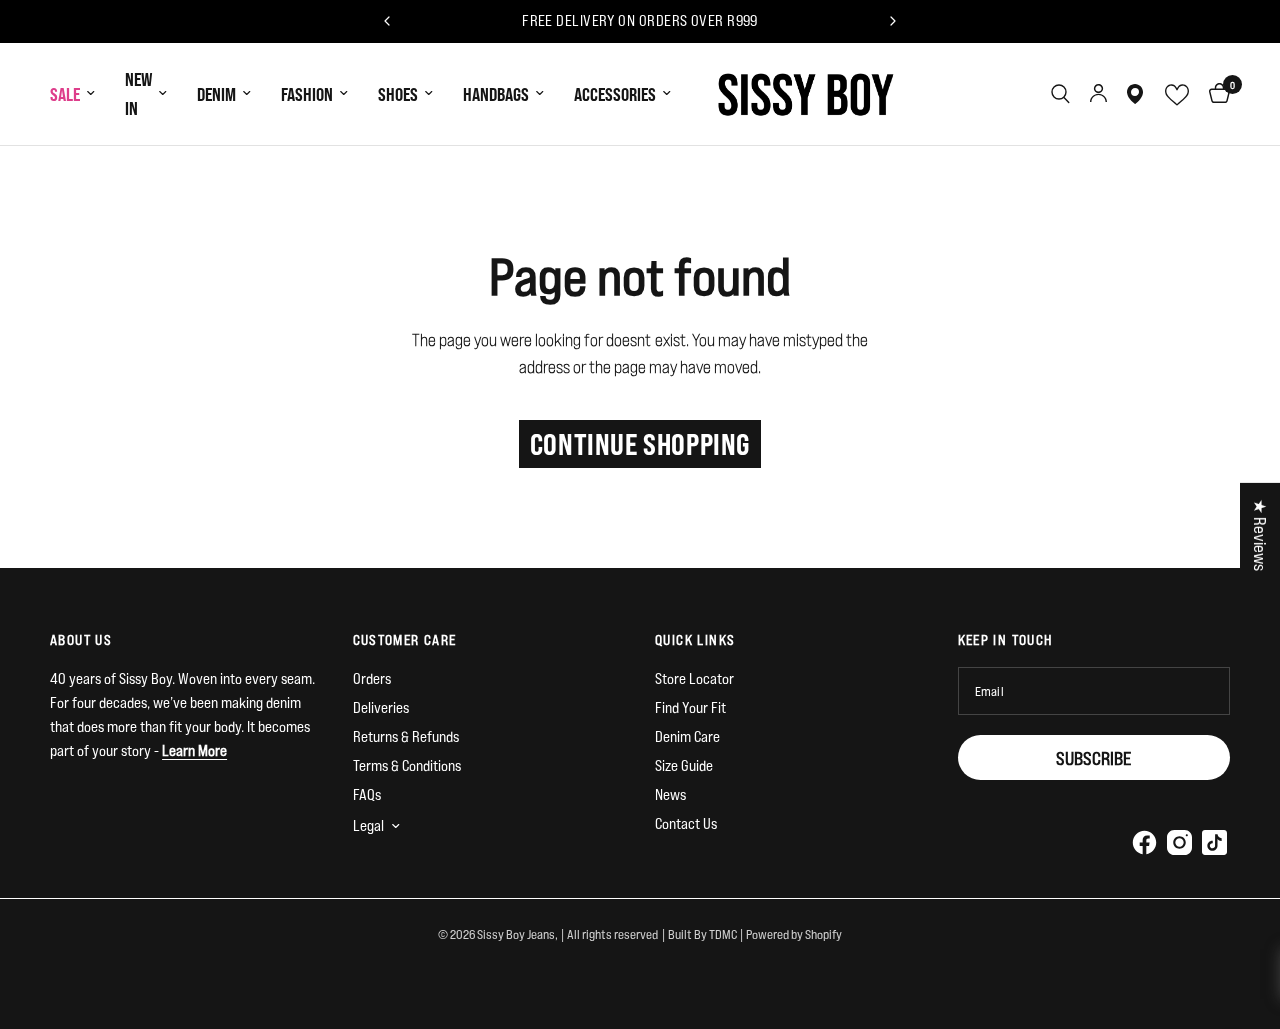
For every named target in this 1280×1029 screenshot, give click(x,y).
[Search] (1060, 94)
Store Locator (694, 678)
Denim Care (687, 736)
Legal (368, 825)
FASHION (307, 94)
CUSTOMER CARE (405, 640)
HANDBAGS (496, 94)
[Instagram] (1179, 842)
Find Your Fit (690, 707)
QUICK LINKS (695, 640)
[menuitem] (80, 94)
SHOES (398, 94)
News (670, 794)
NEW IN (138, 93)
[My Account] (1098, 94)
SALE (65, 94)
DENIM (216, 94)
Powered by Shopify (794, 934)
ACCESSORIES (615, 94)
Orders (372, 678)
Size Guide (684, 765)
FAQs (367, 794)
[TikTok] (1214, 842)
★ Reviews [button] (1260, 534)
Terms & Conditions (407, 765)
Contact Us (686, 823)
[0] (1214, 94)
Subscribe (1093, 758)
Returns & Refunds (406, 736)
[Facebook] (1144, 842)
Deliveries (381, 707)
